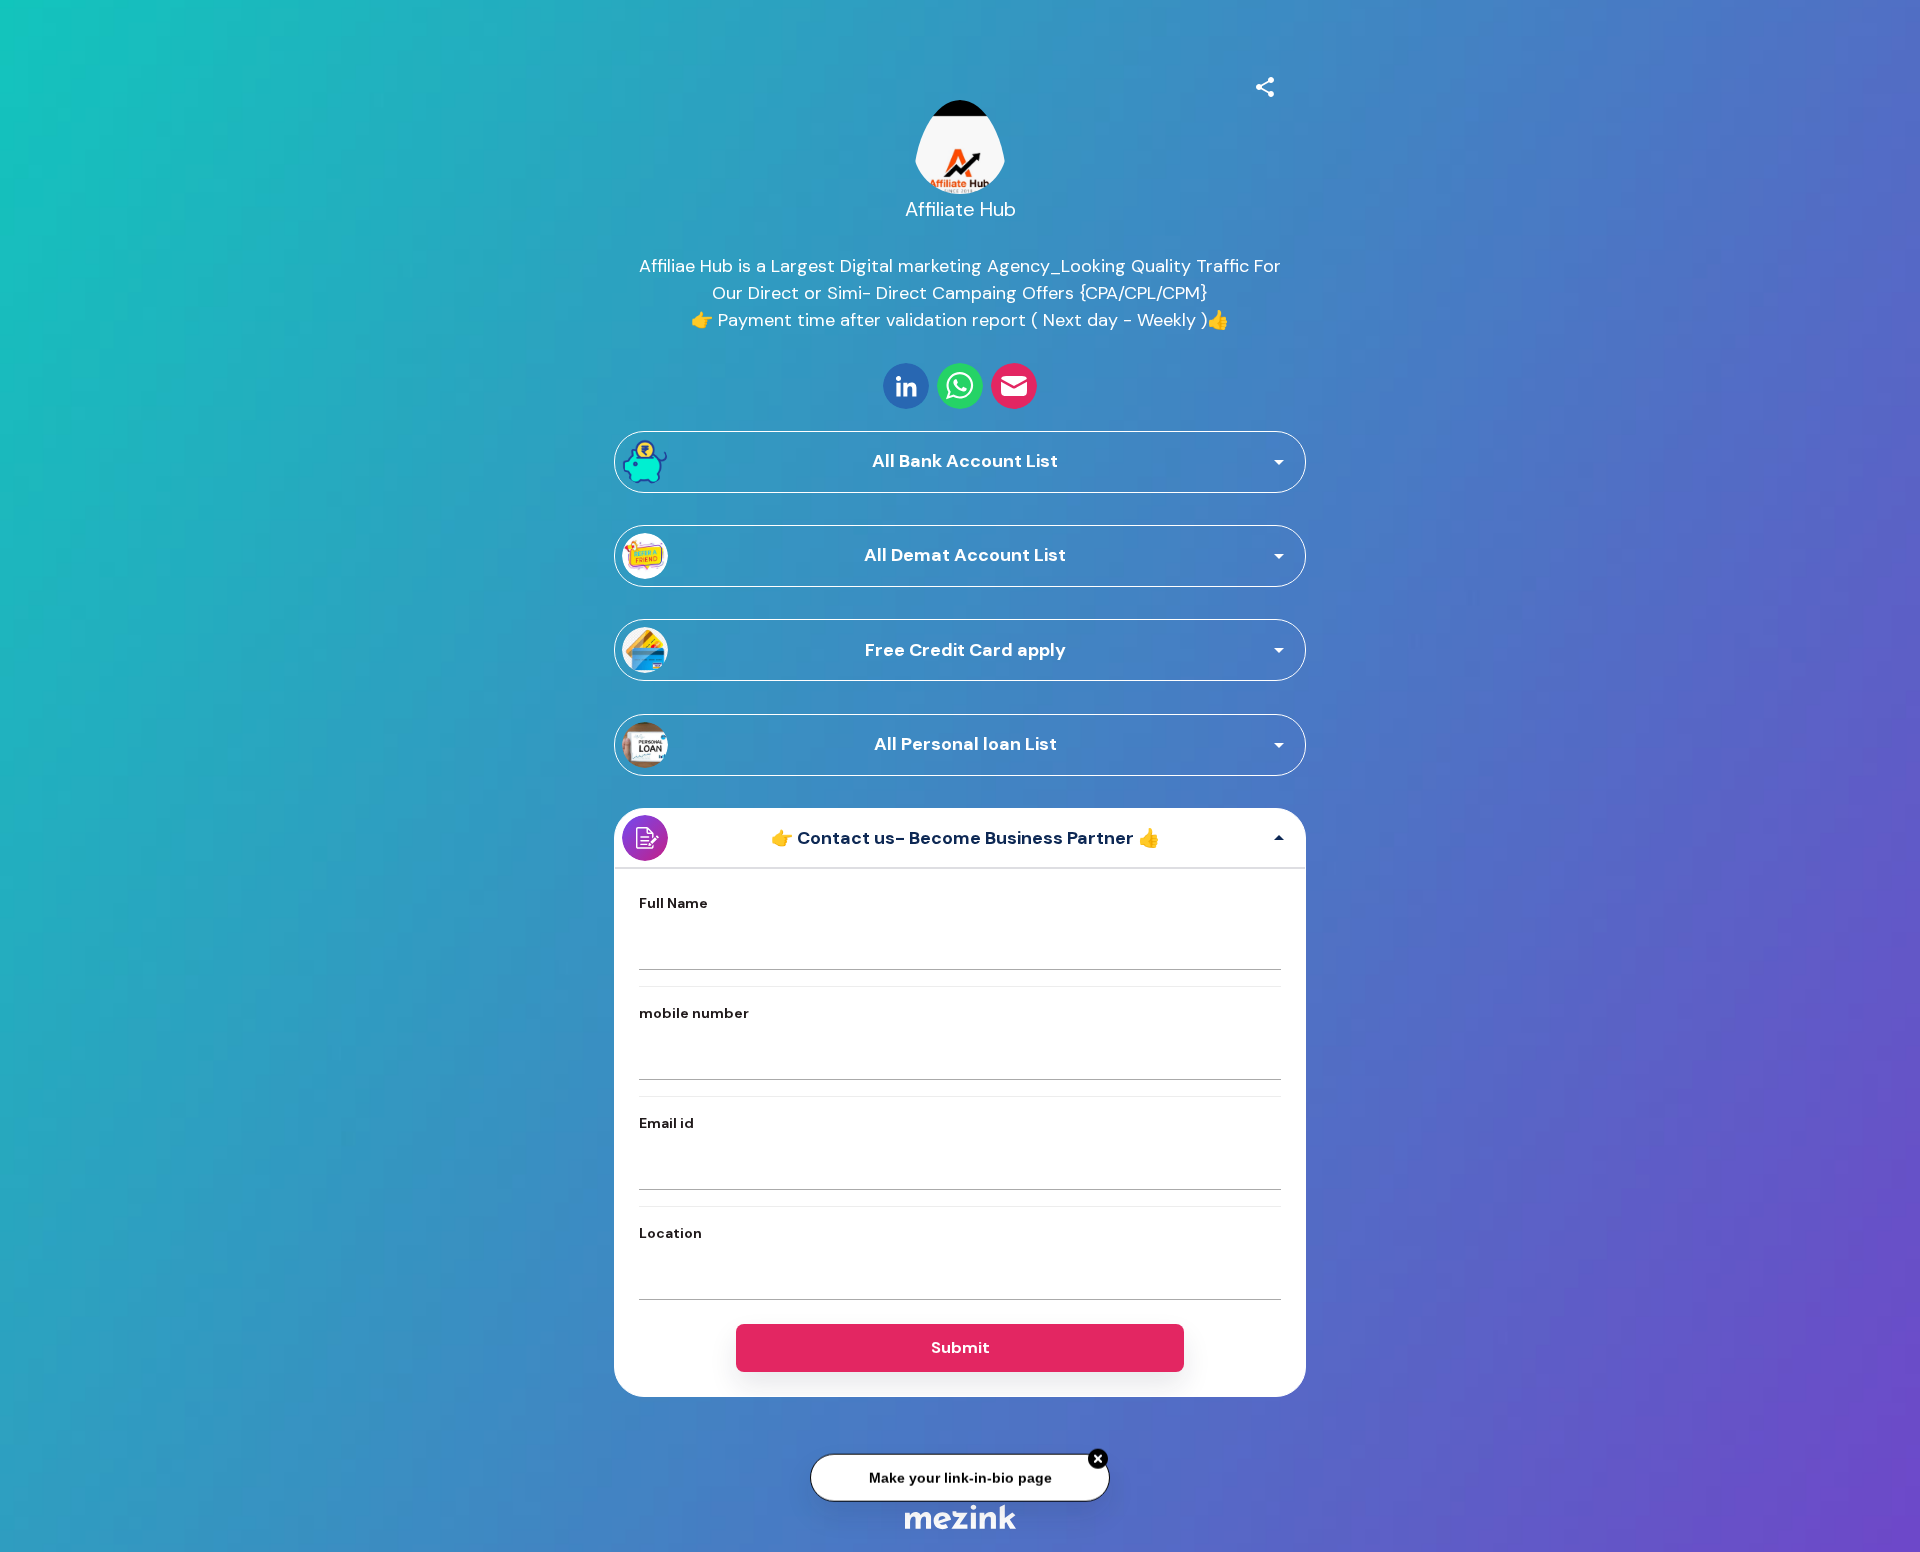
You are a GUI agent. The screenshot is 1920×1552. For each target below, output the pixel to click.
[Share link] (1265, 84)
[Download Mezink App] (960, 1516)
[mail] (1014, 386)
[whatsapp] (960, 386)
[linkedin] (906, 386)
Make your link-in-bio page (959, 1475)
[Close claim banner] (1098, 1457)
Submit (960, 1347)
